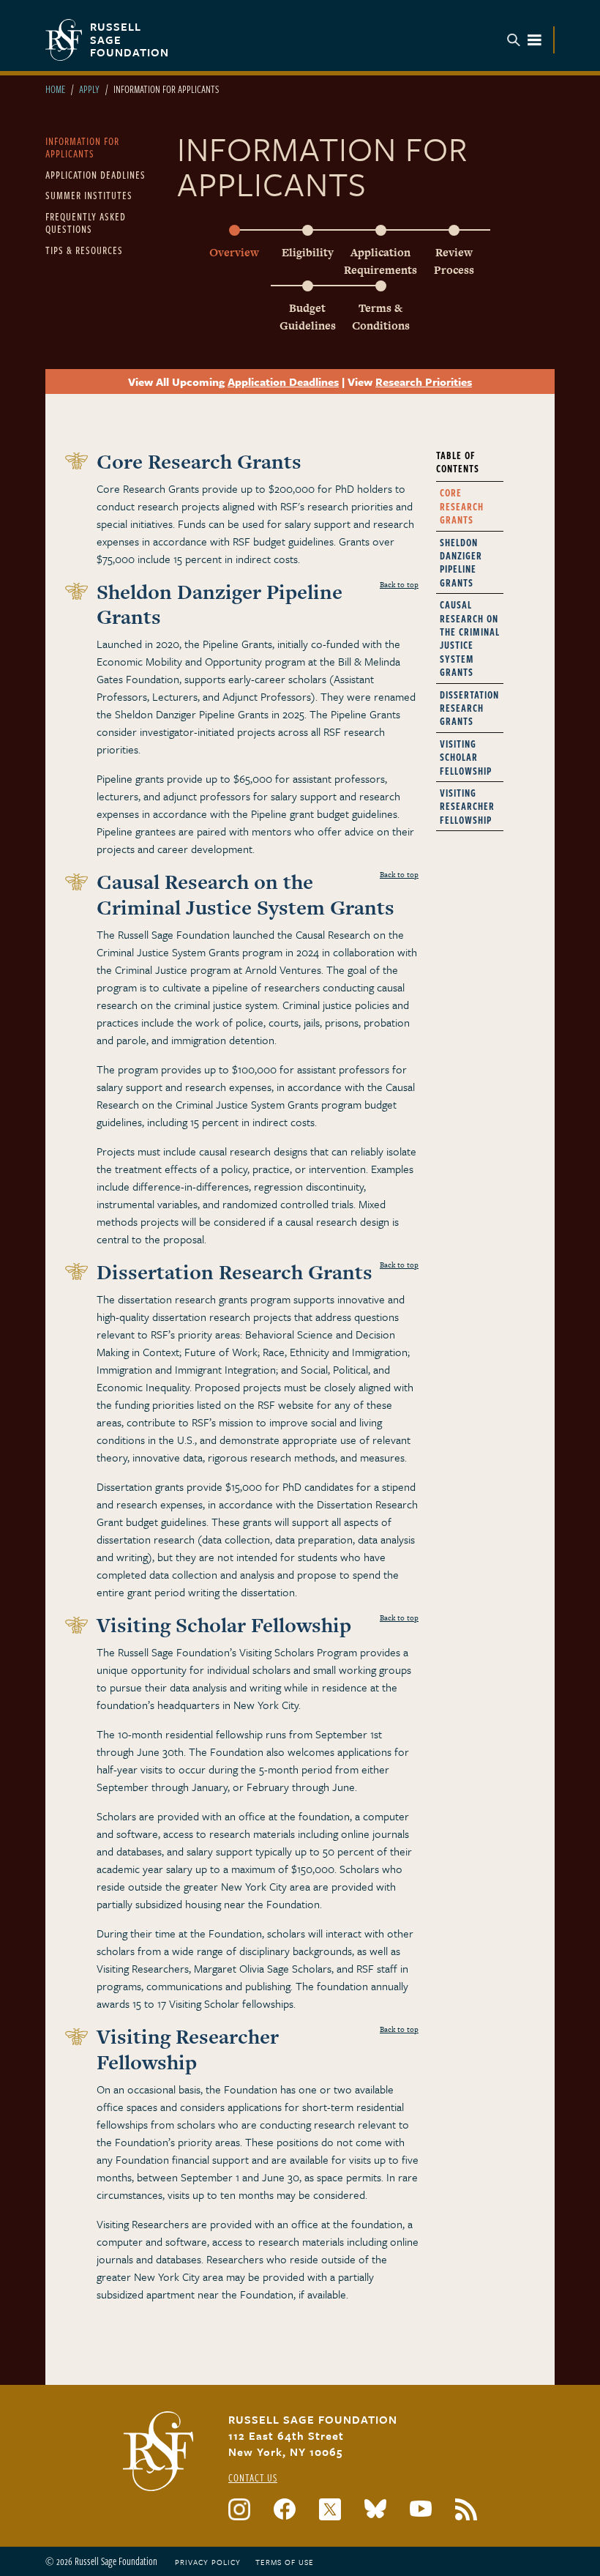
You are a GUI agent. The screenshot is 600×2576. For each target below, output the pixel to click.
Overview (234, 252)
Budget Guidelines (308, 317)
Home (55, 89)
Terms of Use (285, 2562)
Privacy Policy (208, 2562)
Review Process (454, 261)
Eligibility (308, 252)
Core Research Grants (462, 506)
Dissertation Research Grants (469, 708)
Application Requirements (380, 261)
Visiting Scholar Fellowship (466, 757)
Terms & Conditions (381, 317)
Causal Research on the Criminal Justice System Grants (470, 638)
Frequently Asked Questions (86, 223)
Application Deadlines (95, 175)
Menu (525, 40)
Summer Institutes (89, 195)
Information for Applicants (82, 148)
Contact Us (253, 2478)
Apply (89, 89)
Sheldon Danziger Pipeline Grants (461, 562)
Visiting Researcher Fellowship (467, 806)
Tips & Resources (84, 250)
